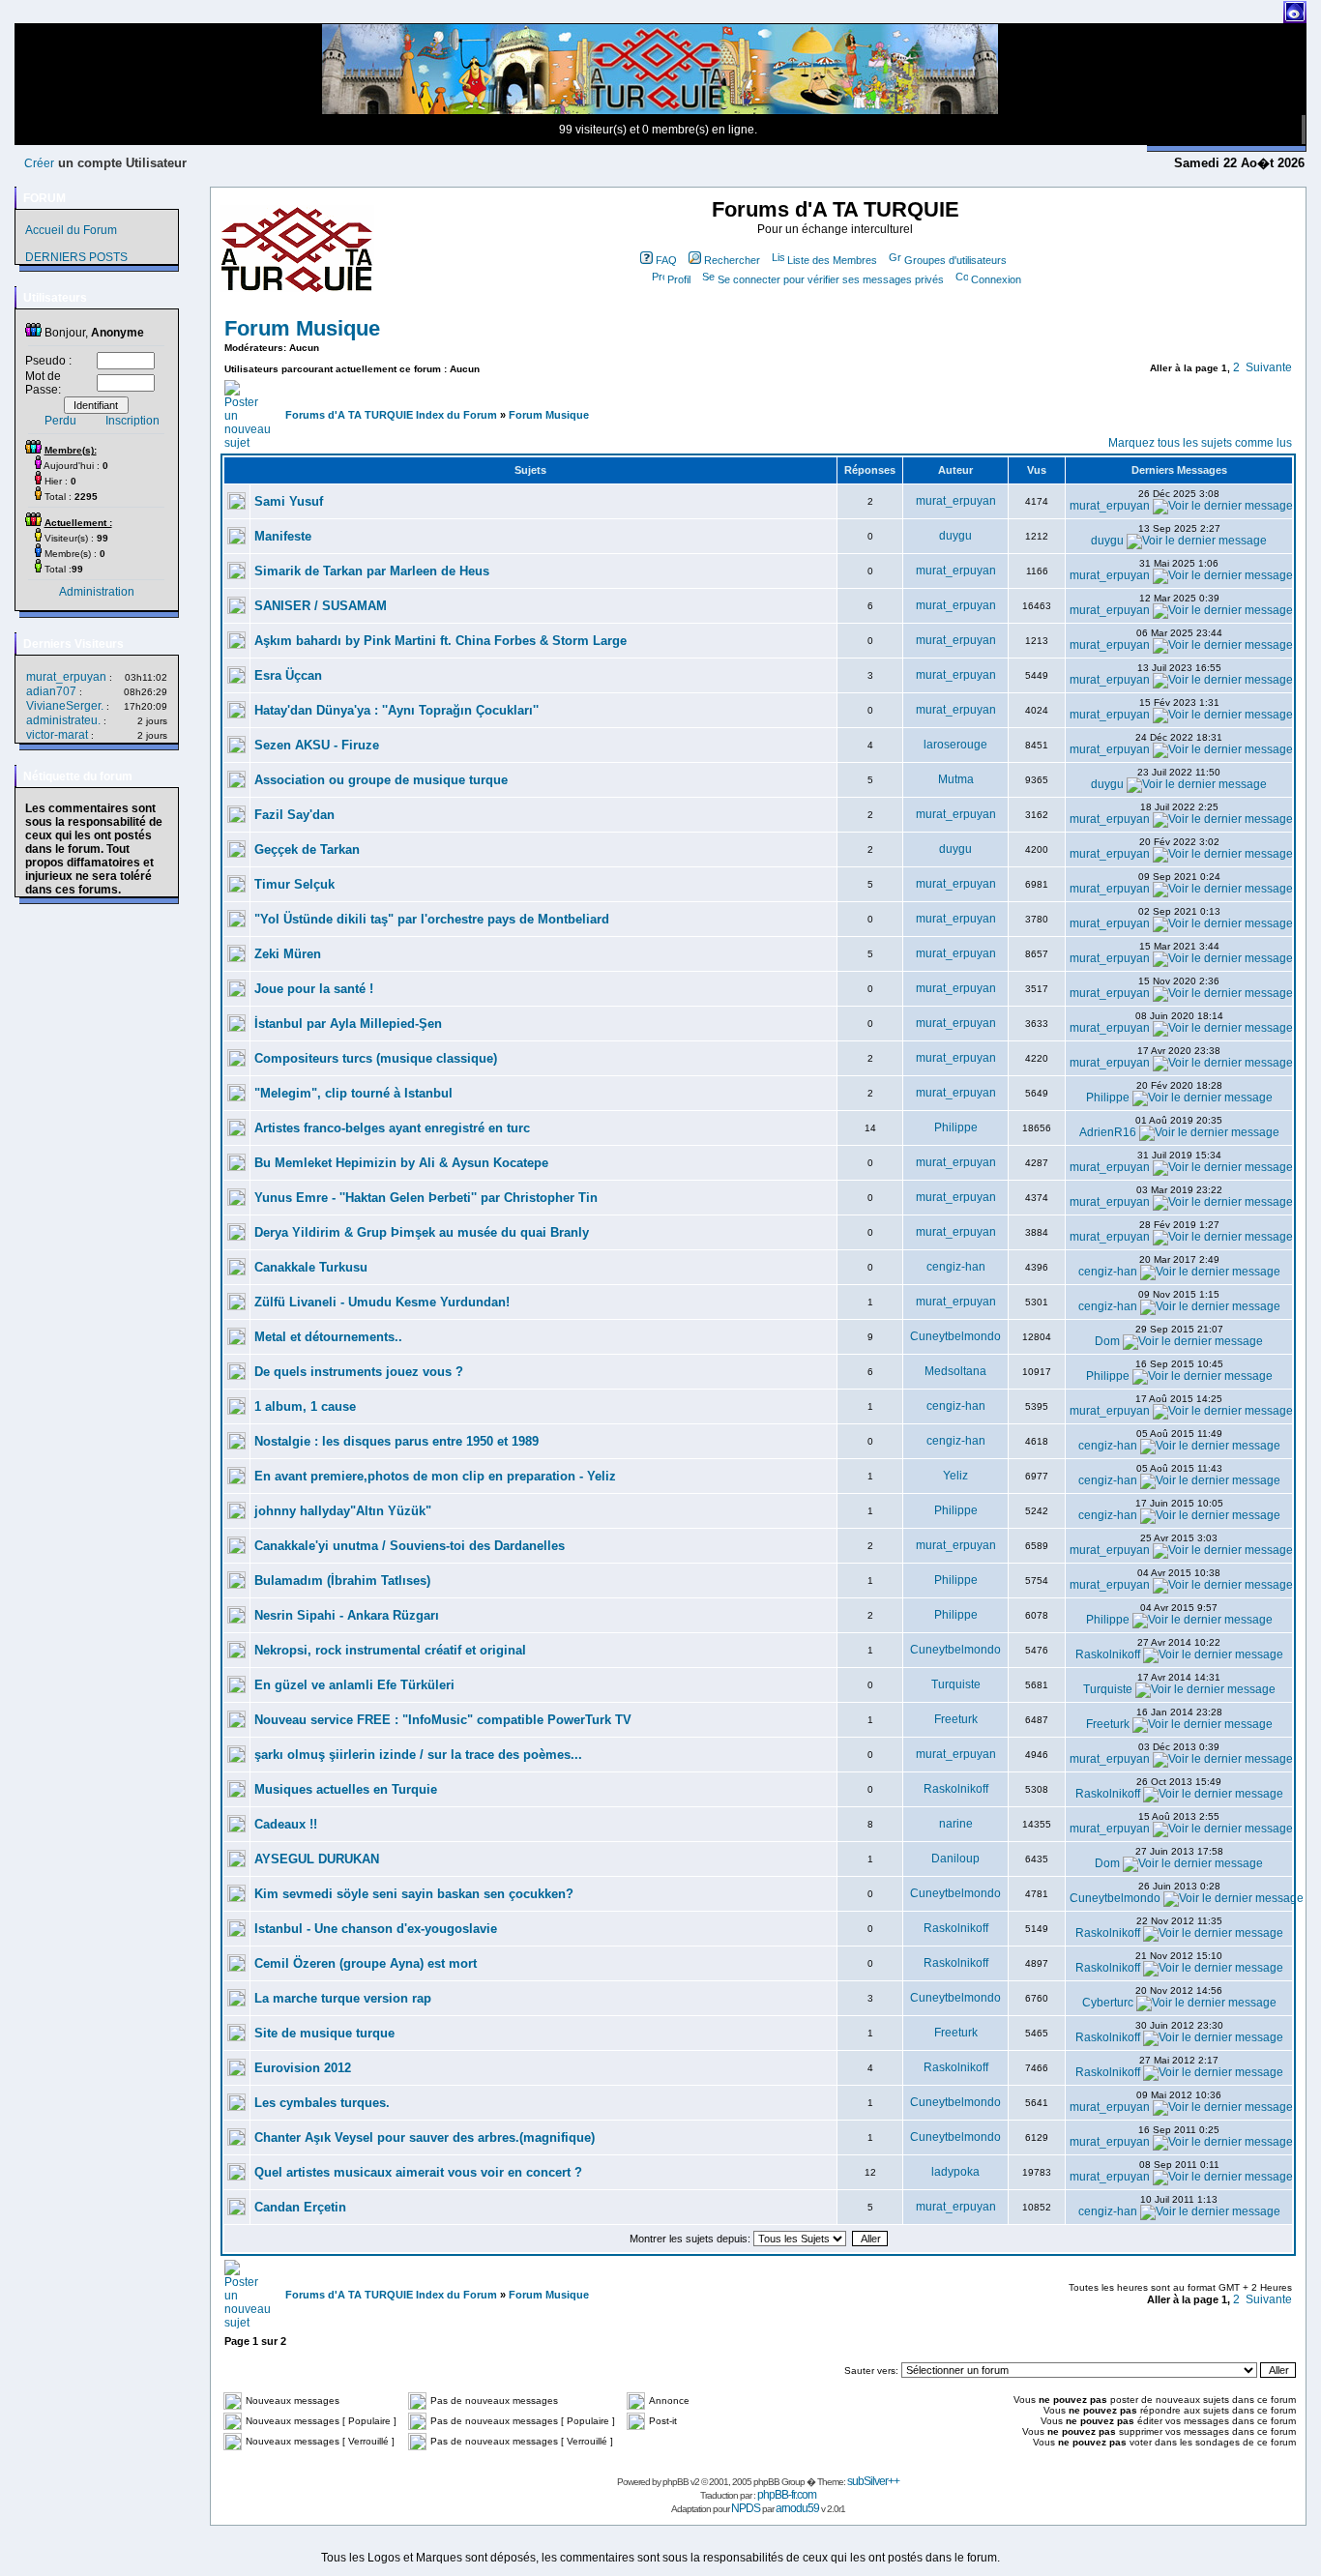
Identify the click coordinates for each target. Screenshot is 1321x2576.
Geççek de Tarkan (307, 849)
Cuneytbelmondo (955, 1336)
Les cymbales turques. (322, 2103)
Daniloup (955, 1859)
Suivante (1269, 367)
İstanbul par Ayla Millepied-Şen (348, 1024)
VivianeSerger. (65, 706)
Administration (97, 592)
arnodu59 (797, 2508)
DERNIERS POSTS (76, 257)
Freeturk (956, 1719)
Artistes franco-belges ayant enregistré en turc (392, 1128)
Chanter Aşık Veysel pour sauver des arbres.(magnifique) (425, 2137)
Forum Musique (302, 328)
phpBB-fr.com (787, 2495)
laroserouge (955, 745)
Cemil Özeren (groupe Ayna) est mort (366, 1963)
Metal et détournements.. (328, 1337)
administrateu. (63, 720)
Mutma (956, 779)
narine (956, 1824)
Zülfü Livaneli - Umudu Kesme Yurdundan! (382, 1302)
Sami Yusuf (289, 501)
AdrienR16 (1108, 1132)
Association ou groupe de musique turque (381, 780)
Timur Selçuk (294, 884)
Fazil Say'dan (294, 815)
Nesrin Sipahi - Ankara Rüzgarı (347, 1615)
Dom (1107, 1341)
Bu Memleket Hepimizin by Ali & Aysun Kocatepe (401, 1163)
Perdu (60, 421)
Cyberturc (1108, 2003)
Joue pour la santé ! (314, 989)
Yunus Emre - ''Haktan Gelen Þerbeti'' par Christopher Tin (426, 1198)
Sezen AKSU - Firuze (317, 745)
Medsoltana (955, 1371)
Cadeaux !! (286, 1824)
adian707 (51, 691)
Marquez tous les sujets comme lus (1200, 443)
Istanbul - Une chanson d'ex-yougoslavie (376, 1929)
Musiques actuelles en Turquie (346, 1789)
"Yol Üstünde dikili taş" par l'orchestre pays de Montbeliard (432, 919)
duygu (955, 536)
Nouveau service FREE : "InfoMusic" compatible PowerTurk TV (443, 1720)
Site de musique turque (324, 2033)
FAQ (666, 260)
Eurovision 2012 (303, 2068)
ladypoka (955, 2172)
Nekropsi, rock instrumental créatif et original (390, 1650)
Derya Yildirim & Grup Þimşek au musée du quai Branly (422, 1232)
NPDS (746, 2508)
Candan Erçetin (300, 2207)
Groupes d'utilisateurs (955, 260)
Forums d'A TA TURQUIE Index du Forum (391, 415)
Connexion (996, 279)
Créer (39, 163)
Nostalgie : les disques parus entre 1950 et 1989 (396, 1441)
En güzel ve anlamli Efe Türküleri (354, 1685)
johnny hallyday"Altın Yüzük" (343, 1511)
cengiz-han (956, 1267)
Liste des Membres (832, 260)
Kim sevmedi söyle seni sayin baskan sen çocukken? (414, 1894)
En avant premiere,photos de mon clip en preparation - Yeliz (435, 1476)
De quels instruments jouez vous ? (359, 1372)
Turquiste (956, 1684)
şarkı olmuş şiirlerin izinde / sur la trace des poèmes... (418, 1755)
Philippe (1108, 1098)
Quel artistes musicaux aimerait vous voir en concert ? (418, 2172)
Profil (679, 279)
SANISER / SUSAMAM (321, 606)
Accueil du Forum (71, 230)
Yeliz (955, 1476)
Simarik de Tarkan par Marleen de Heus (372, 571)
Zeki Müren (288, 954)
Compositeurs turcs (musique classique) (376, 1058)
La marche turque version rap (343, 1998)
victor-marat (57, 735)
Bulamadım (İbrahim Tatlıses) (342, 1581)
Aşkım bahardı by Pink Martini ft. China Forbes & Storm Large (440, 641)
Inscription (132, 421)
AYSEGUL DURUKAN (317, 1859)
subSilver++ (873, 2481)
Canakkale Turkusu (311, 1267)
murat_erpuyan (66, 677)
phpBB (675, 2482)
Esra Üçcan (288, 675)
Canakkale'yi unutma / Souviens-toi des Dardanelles (410, 1546)
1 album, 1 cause (305, 1406)
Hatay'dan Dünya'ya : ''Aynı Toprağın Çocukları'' (396, 710)
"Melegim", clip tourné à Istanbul (353, 1093)
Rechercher (732, 260)
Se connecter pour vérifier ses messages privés (831, 279)
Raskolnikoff (1108, 1654)
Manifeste (283, 536)
